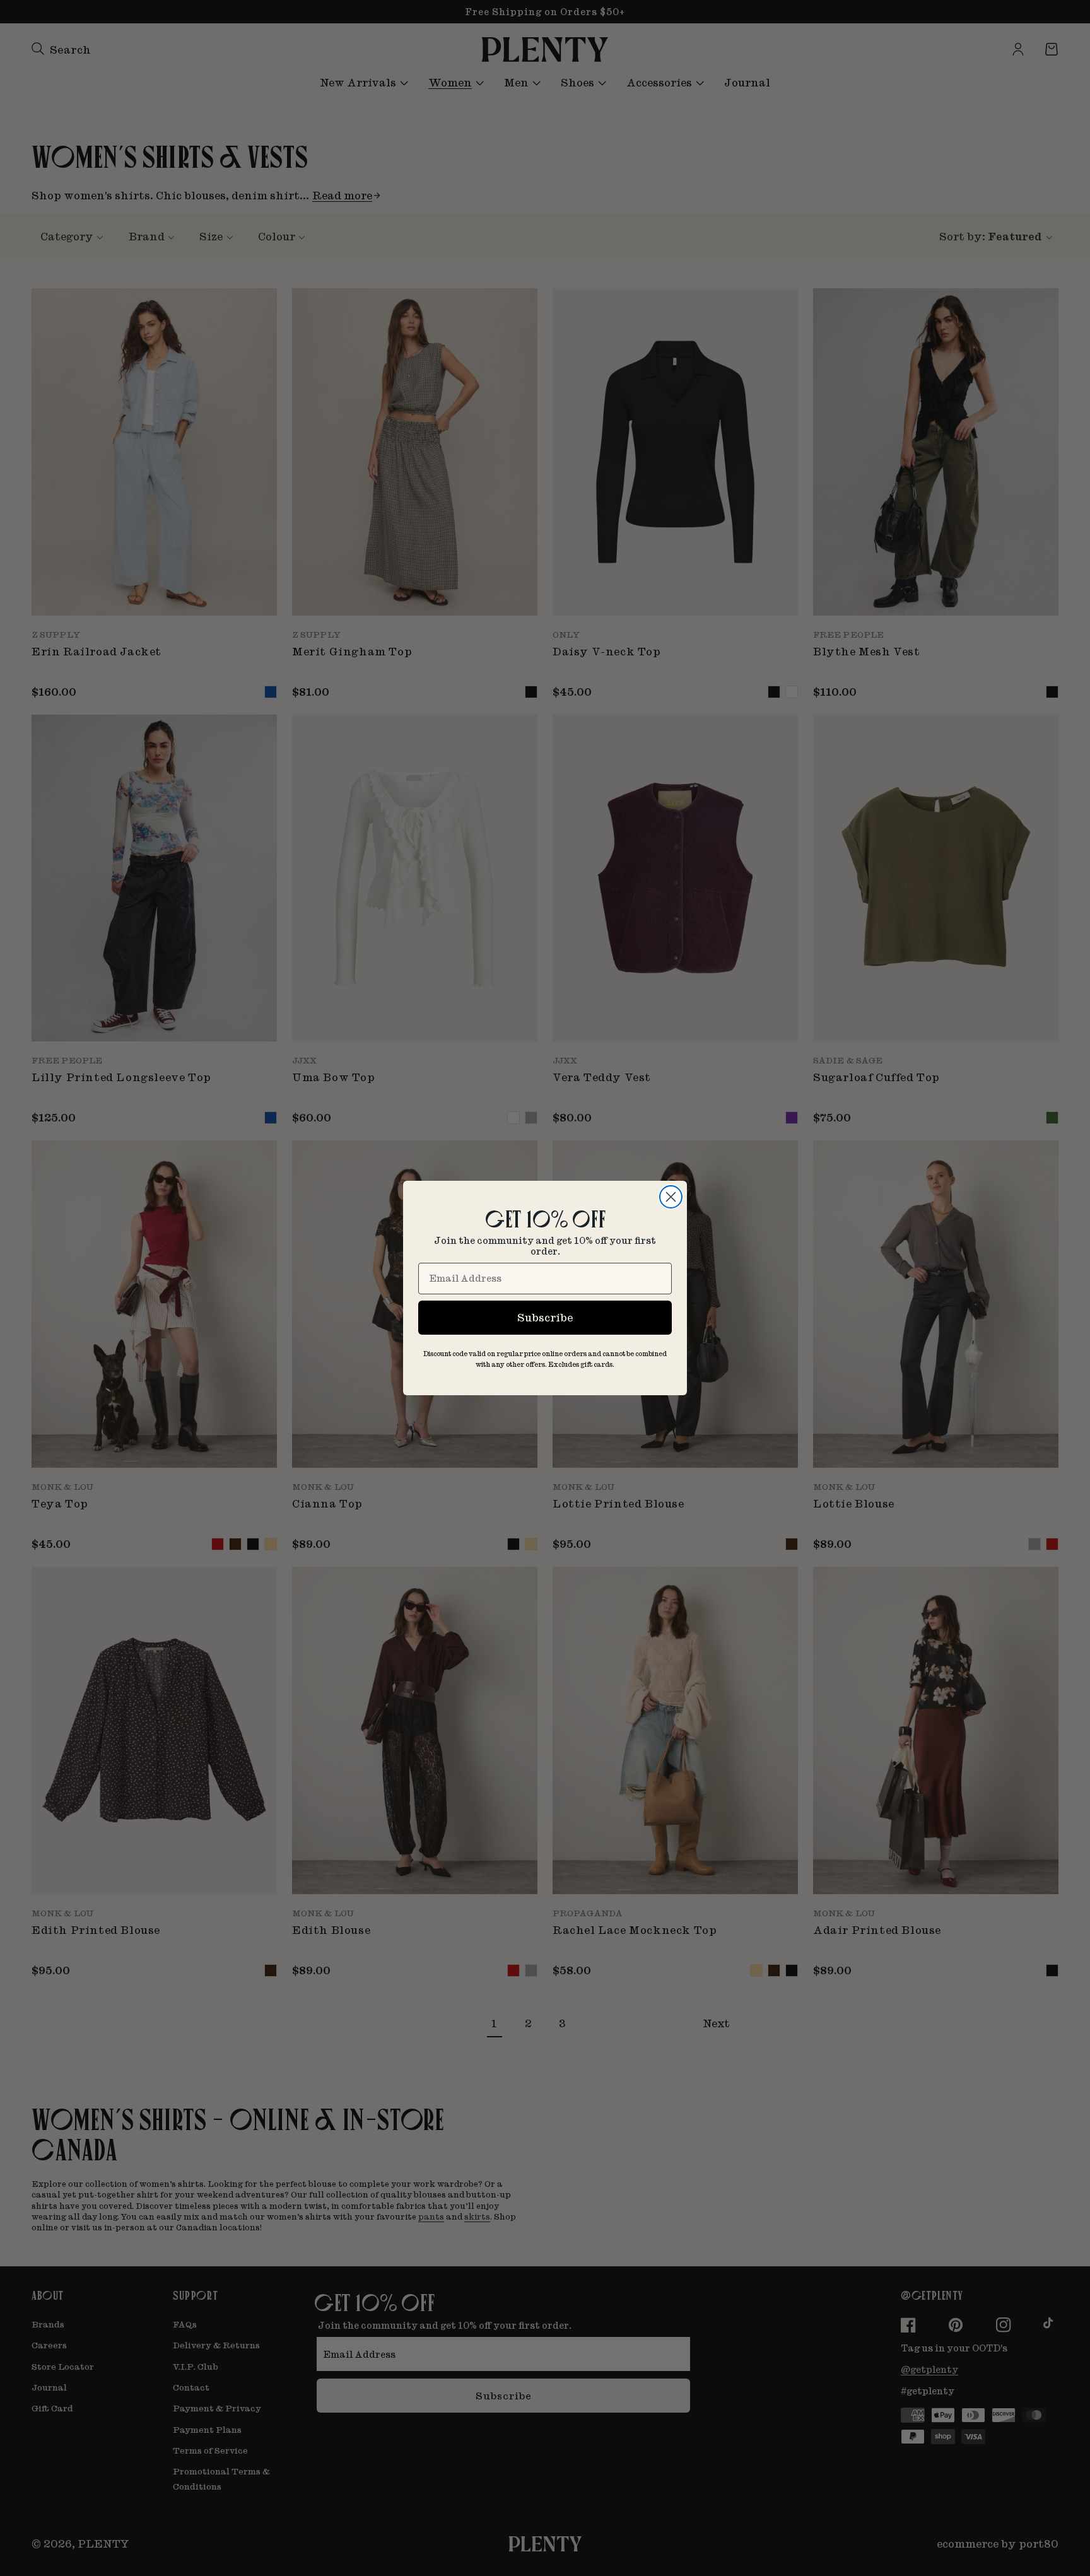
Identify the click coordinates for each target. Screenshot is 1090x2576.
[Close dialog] (671, 1197)
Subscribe (545, 1317)
